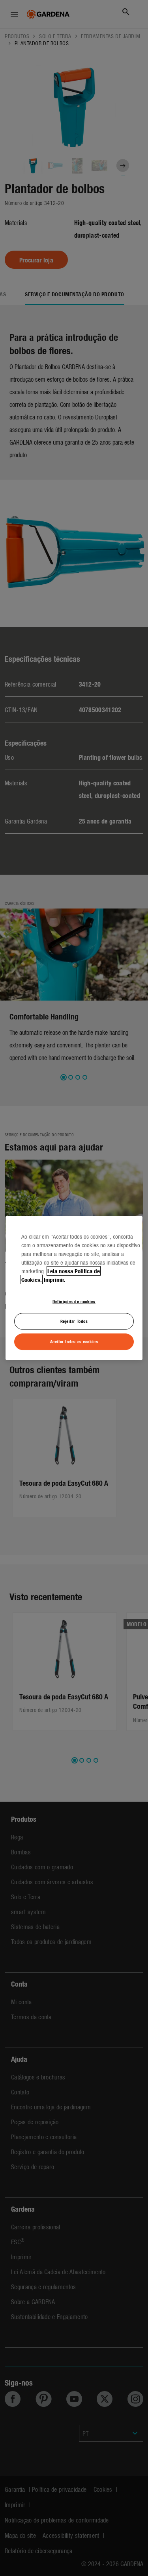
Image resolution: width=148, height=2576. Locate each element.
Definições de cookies (74, 1301)
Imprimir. (55, 1280)
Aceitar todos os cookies (74, 1341)
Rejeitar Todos (74, 1321)
